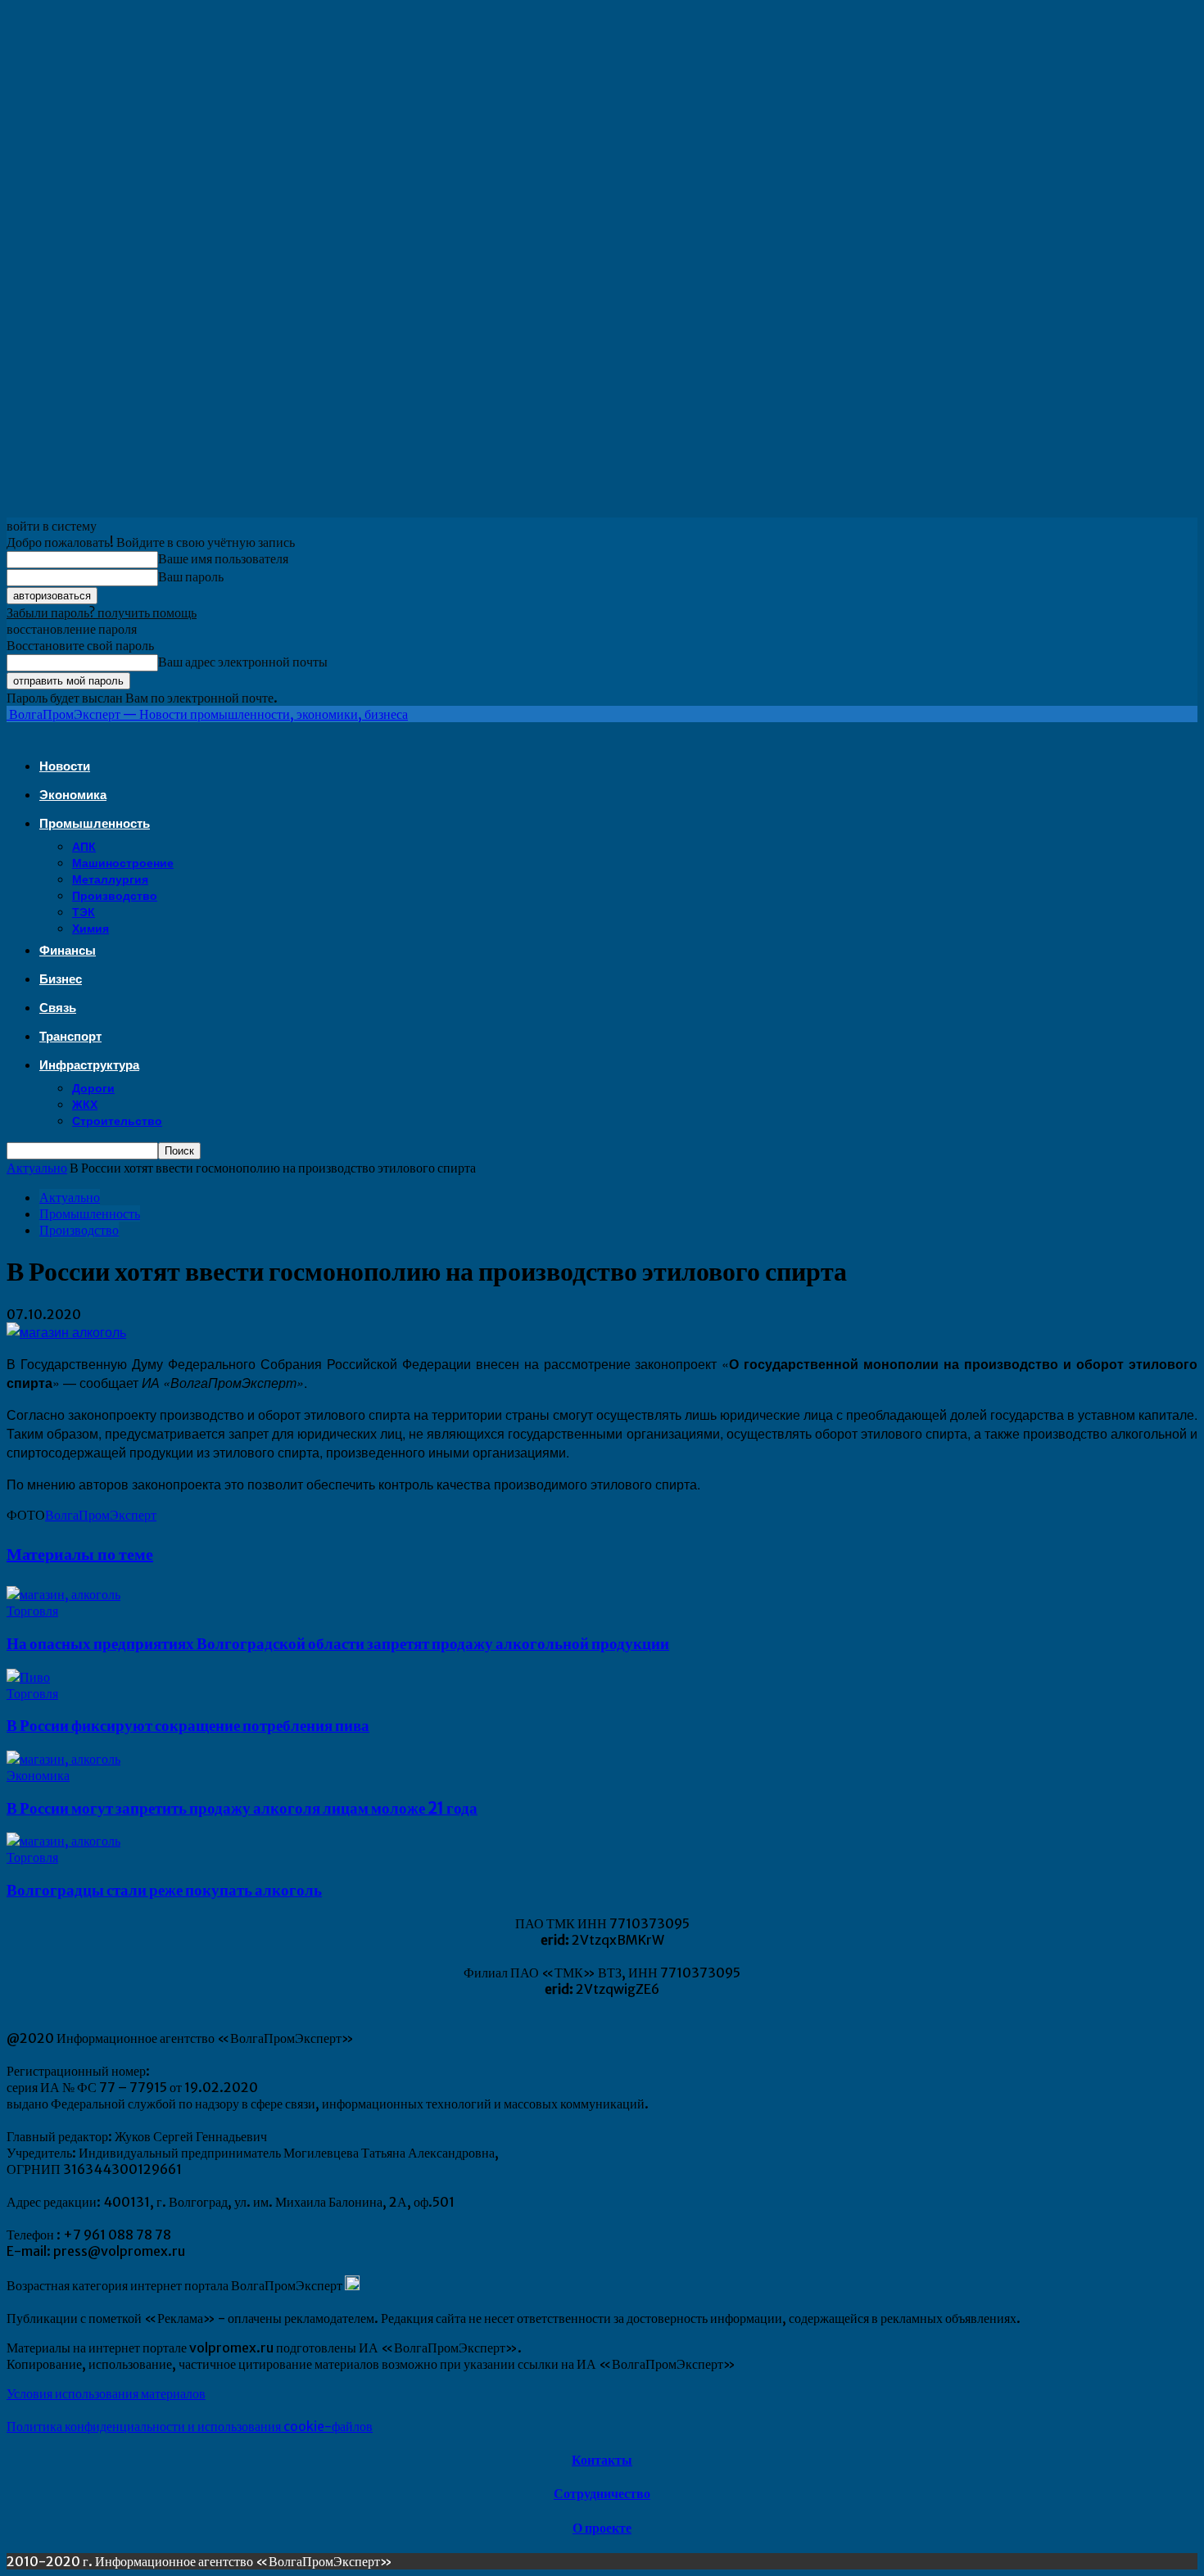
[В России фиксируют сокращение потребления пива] (28, 1677)
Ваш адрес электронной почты (243, 662)
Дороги (93, 1088)
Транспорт (70, 1036)
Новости (65, 766)
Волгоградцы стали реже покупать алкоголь (164, 1890)
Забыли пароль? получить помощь (102, 612)
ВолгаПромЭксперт (101, 1515)
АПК (84, 847)
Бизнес (61, 979)
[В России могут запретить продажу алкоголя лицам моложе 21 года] (63, 1759)
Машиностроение (123, 863)
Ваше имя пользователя (223, 558)
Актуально (37, 1168)
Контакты (602, 2460)
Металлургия (110, 879)
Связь (58, 1008)
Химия (91, 929)
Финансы (68, 950)
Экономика (73, 795)
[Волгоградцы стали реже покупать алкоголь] (63, 1841)
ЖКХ (85, 1105)
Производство (115, 896)
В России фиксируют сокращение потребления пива (188, 1726)
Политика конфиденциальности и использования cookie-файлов (190, 2426)
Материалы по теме (80, 1554)
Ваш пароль (191, 576)
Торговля (32, 1611)
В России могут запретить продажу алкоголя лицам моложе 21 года (242, 1808)
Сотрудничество (602, 2493)
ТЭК (84, 912)
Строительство (117, 1121)
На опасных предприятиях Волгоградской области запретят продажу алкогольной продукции (338, 1644)
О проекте (602, 2528)
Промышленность (95, 823)
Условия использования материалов (106, 2393)
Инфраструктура (89, 1065)
